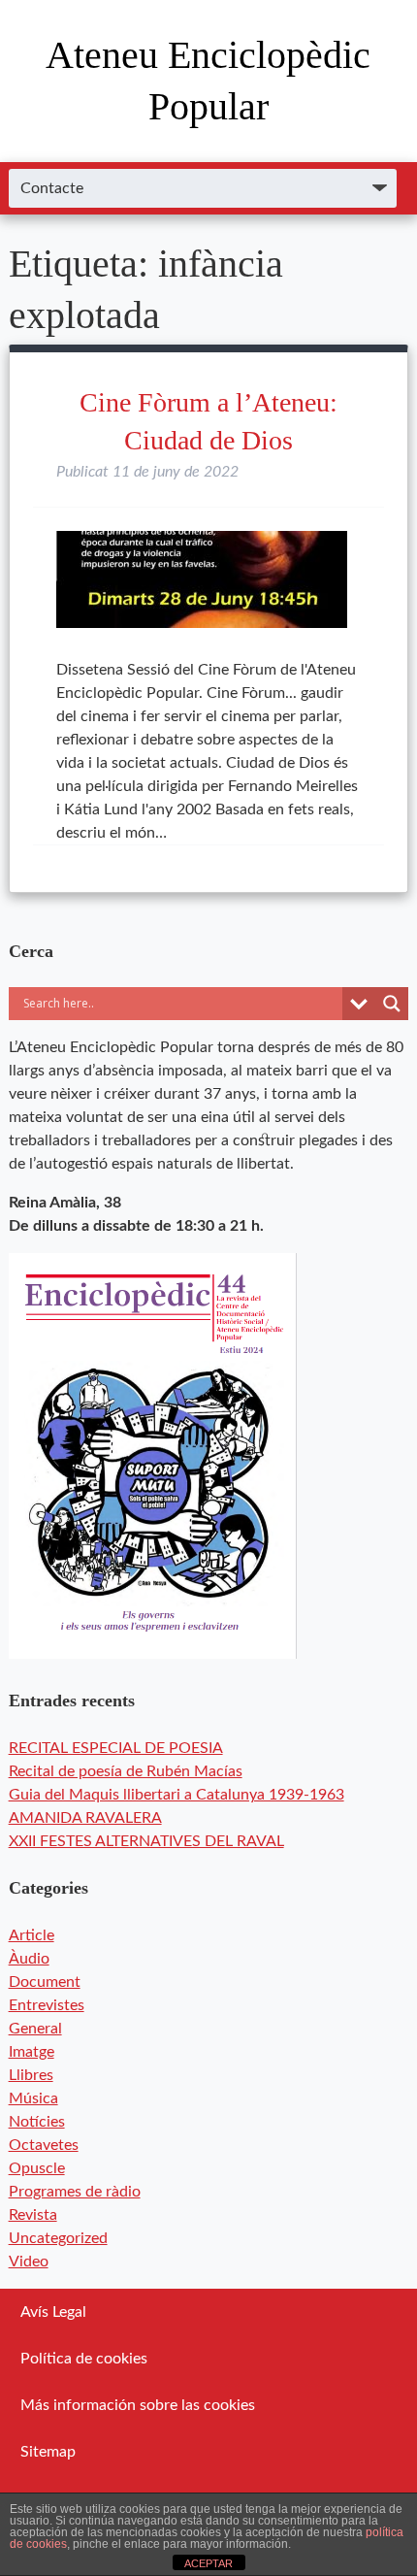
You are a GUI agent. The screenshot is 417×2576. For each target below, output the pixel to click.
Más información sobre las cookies (138, 2405)
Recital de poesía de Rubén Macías (126, 1771)
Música (33, 2098)
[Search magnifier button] (392, 1004)
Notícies (37, 2122)
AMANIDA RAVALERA (85, 1818)
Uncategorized (58, 2238)
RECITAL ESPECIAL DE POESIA (116, 1748)
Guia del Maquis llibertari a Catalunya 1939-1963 (176, 1795)
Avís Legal (53, 2312)
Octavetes (44, 2145)
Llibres (31, 2075)
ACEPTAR (208, 2563)
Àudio (29, 1959)
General (35, 2029)
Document (45, 1982)
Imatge (32, 2052)
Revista (33, 2215)
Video (29, 2262)
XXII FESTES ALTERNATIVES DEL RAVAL (146, 1841)
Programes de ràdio (75, 2192)
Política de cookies (84, 2359)
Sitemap (48, 2452)
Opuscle (37, 2168)
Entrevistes (47, 2005)
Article (32, 1935)
